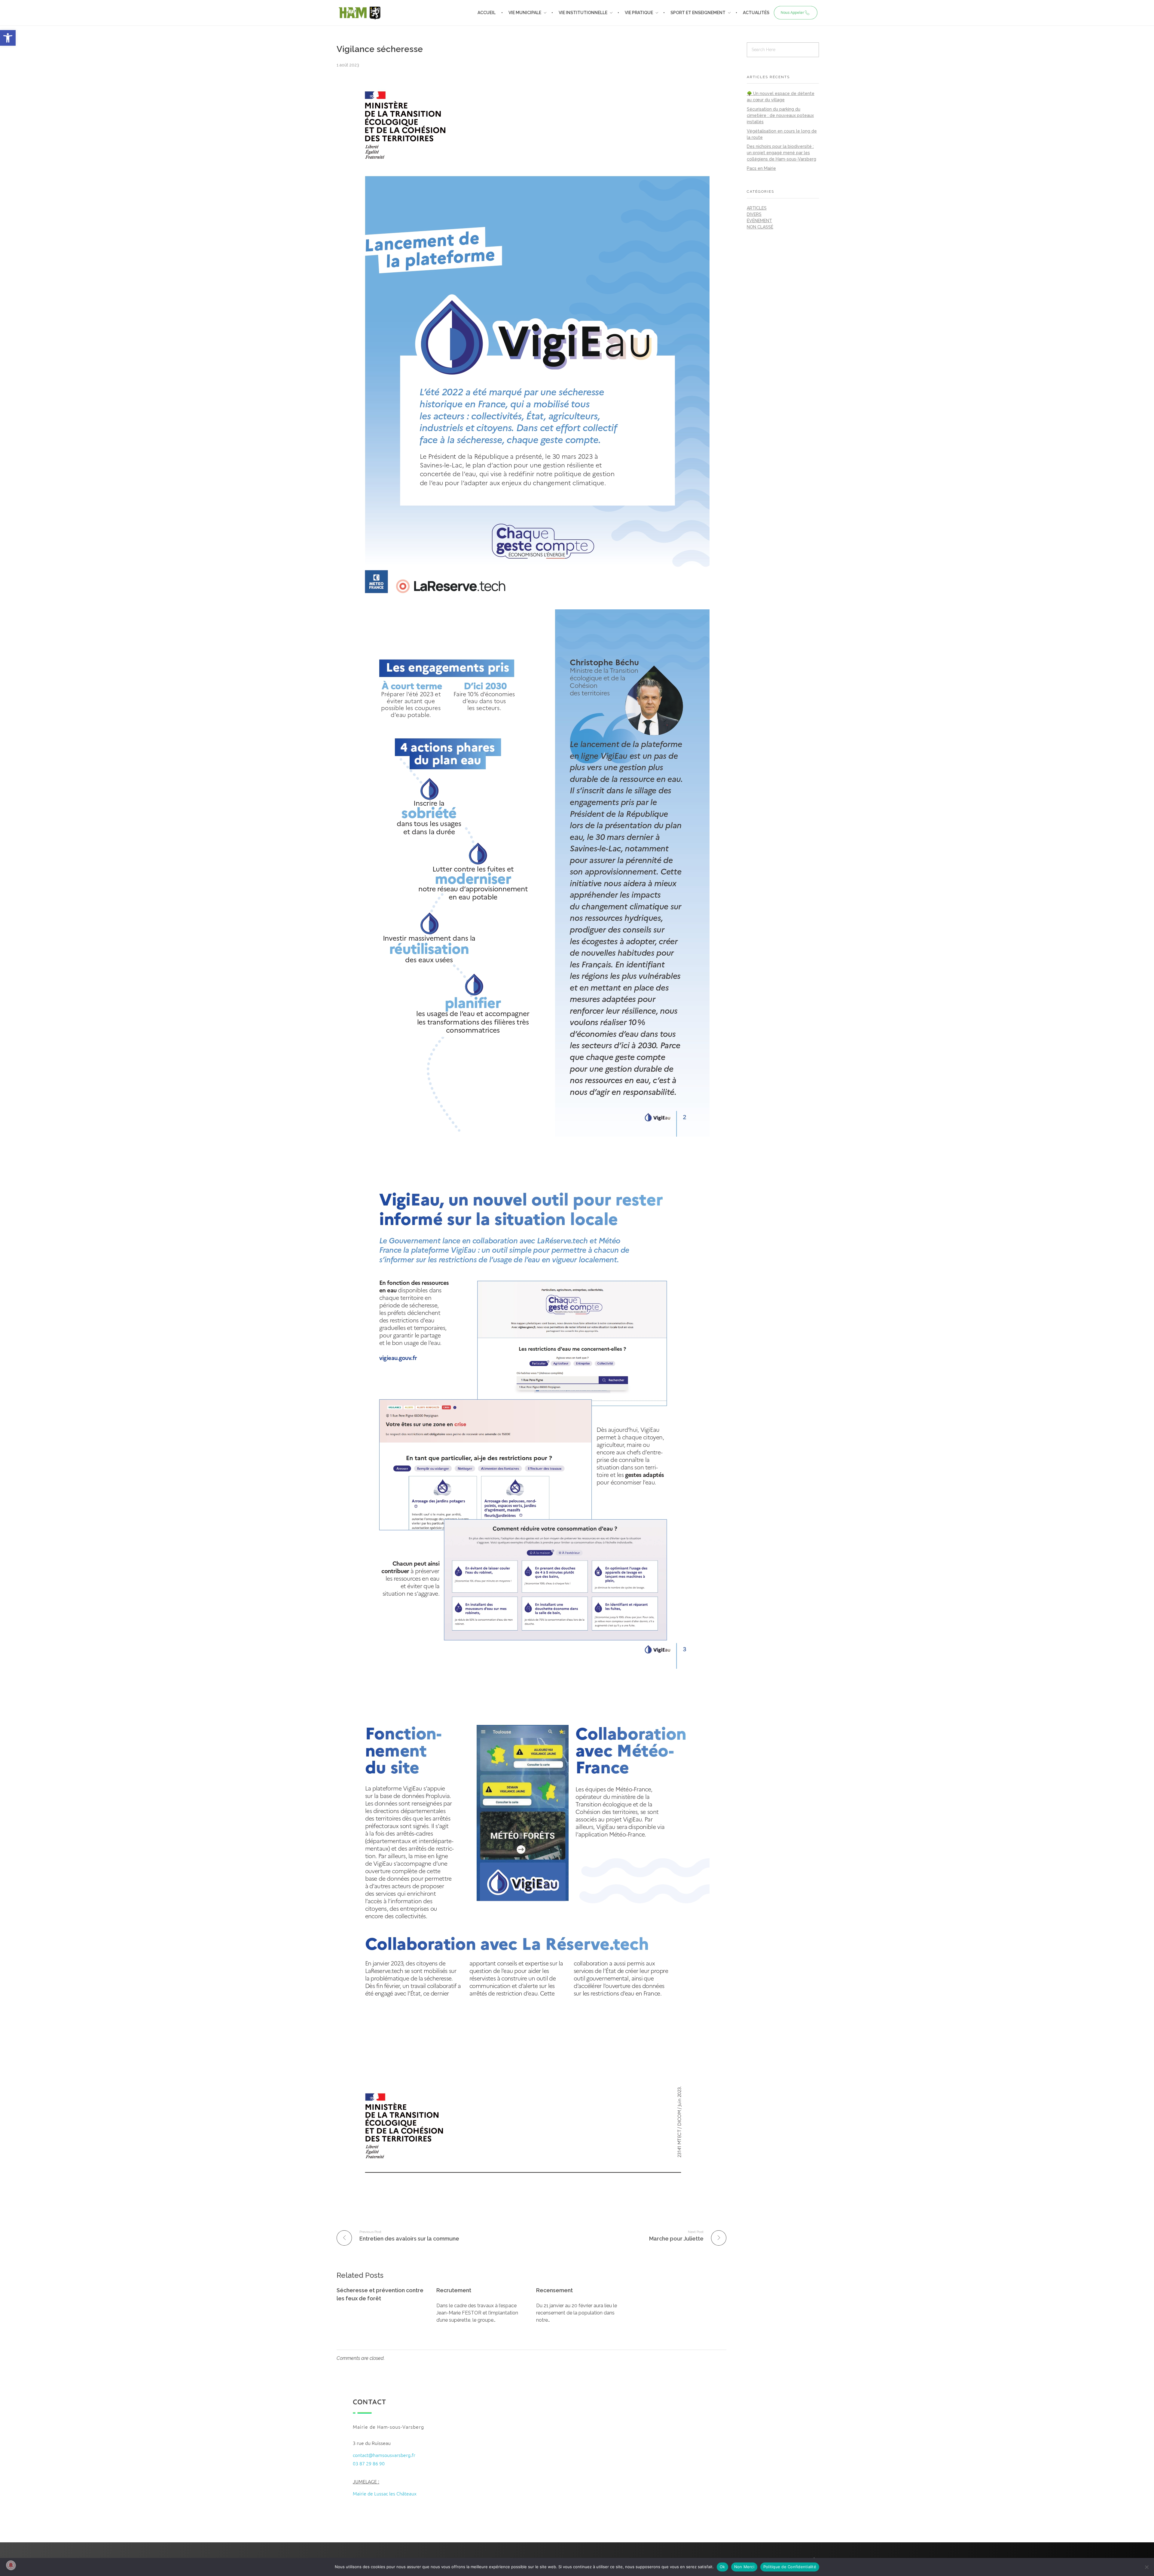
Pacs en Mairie (761, 168)
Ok (722, 2567)
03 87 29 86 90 (369, 2463)
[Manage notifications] (11, 2565)
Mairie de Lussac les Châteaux (385, 2493)
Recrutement (454, 2290)
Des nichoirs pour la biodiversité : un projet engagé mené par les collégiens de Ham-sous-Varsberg (782, 153)
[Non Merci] (1146, 2567)
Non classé (760, 227)
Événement (759, 221)
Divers (754, 214)
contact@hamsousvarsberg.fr (384, 2455)
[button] (8, 38)
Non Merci (744, 2567)
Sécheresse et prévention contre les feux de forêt (380, 2294)
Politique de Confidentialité (790, 2567)
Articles (757, 208)
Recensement (554, 2290)
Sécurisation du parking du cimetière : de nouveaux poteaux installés (780, 115)
